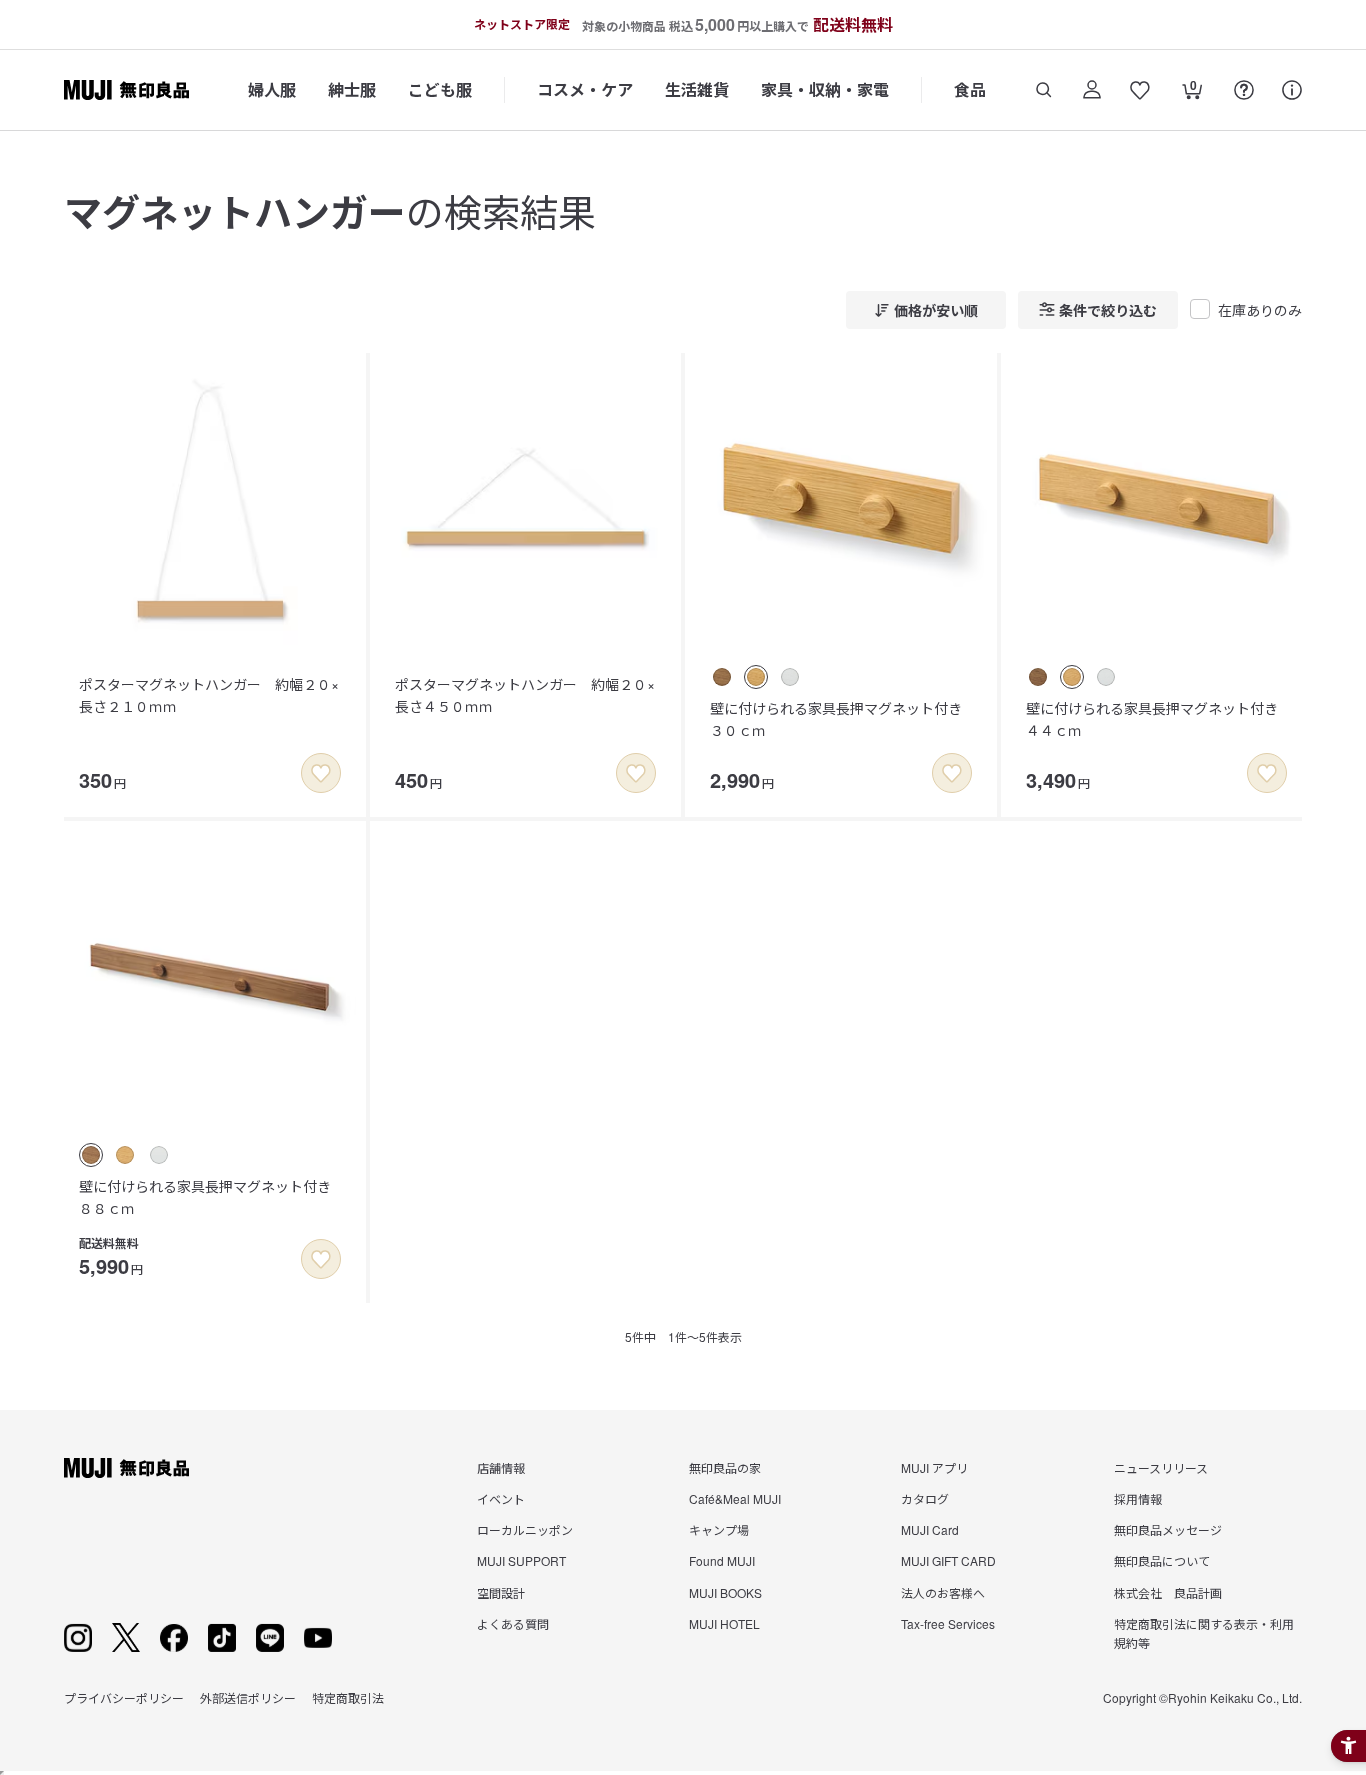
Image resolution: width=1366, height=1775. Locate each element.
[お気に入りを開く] (1140, 90)
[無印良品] (126, 1468)
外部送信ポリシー (248, 1697)
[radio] (722, 677)
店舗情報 (501, 1467)
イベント (501, 1498)
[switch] (321, 773)
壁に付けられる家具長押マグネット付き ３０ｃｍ (843, 719)
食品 (970, 89)
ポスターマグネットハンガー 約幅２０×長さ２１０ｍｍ (209, 695)
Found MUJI (722, 1560)
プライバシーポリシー (124, 1697)
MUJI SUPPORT (521, 1560)
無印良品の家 (725, 1467)
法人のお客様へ (943, 1592)
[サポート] (1292, 90)
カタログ (925, 1498)
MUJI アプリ (934, 1467)
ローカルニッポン (525, 1529)
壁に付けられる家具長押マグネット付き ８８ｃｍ (212, 1197)
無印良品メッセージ (1168, 1529)
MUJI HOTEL (724, 1623)
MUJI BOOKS (725, 1592)
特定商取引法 (348, 1697)
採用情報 (1138, 1498)
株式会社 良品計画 (1168, 1592)
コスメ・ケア (585, 89)
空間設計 (501, 1592)
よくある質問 (513, 1623)
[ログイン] (1092, 90)
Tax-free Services (948, 1623)
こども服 (440, 89)
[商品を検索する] (1044, 90)
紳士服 (352, 89)
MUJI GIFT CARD (948, 1560)
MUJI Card (930, 1529)
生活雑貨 (697, 89)
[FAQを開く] (1244, 90)
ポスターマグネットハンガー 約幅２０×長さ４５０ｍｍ (525, 695)
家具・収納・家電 (825, 89)
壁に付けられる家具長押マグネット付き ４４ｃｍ (1159, 719)
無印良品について (1162, 1560)
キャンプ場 (719, 1529)
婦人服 (272, 89)
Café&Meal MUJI (735, 1498)
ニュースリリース (1161, 1467)
